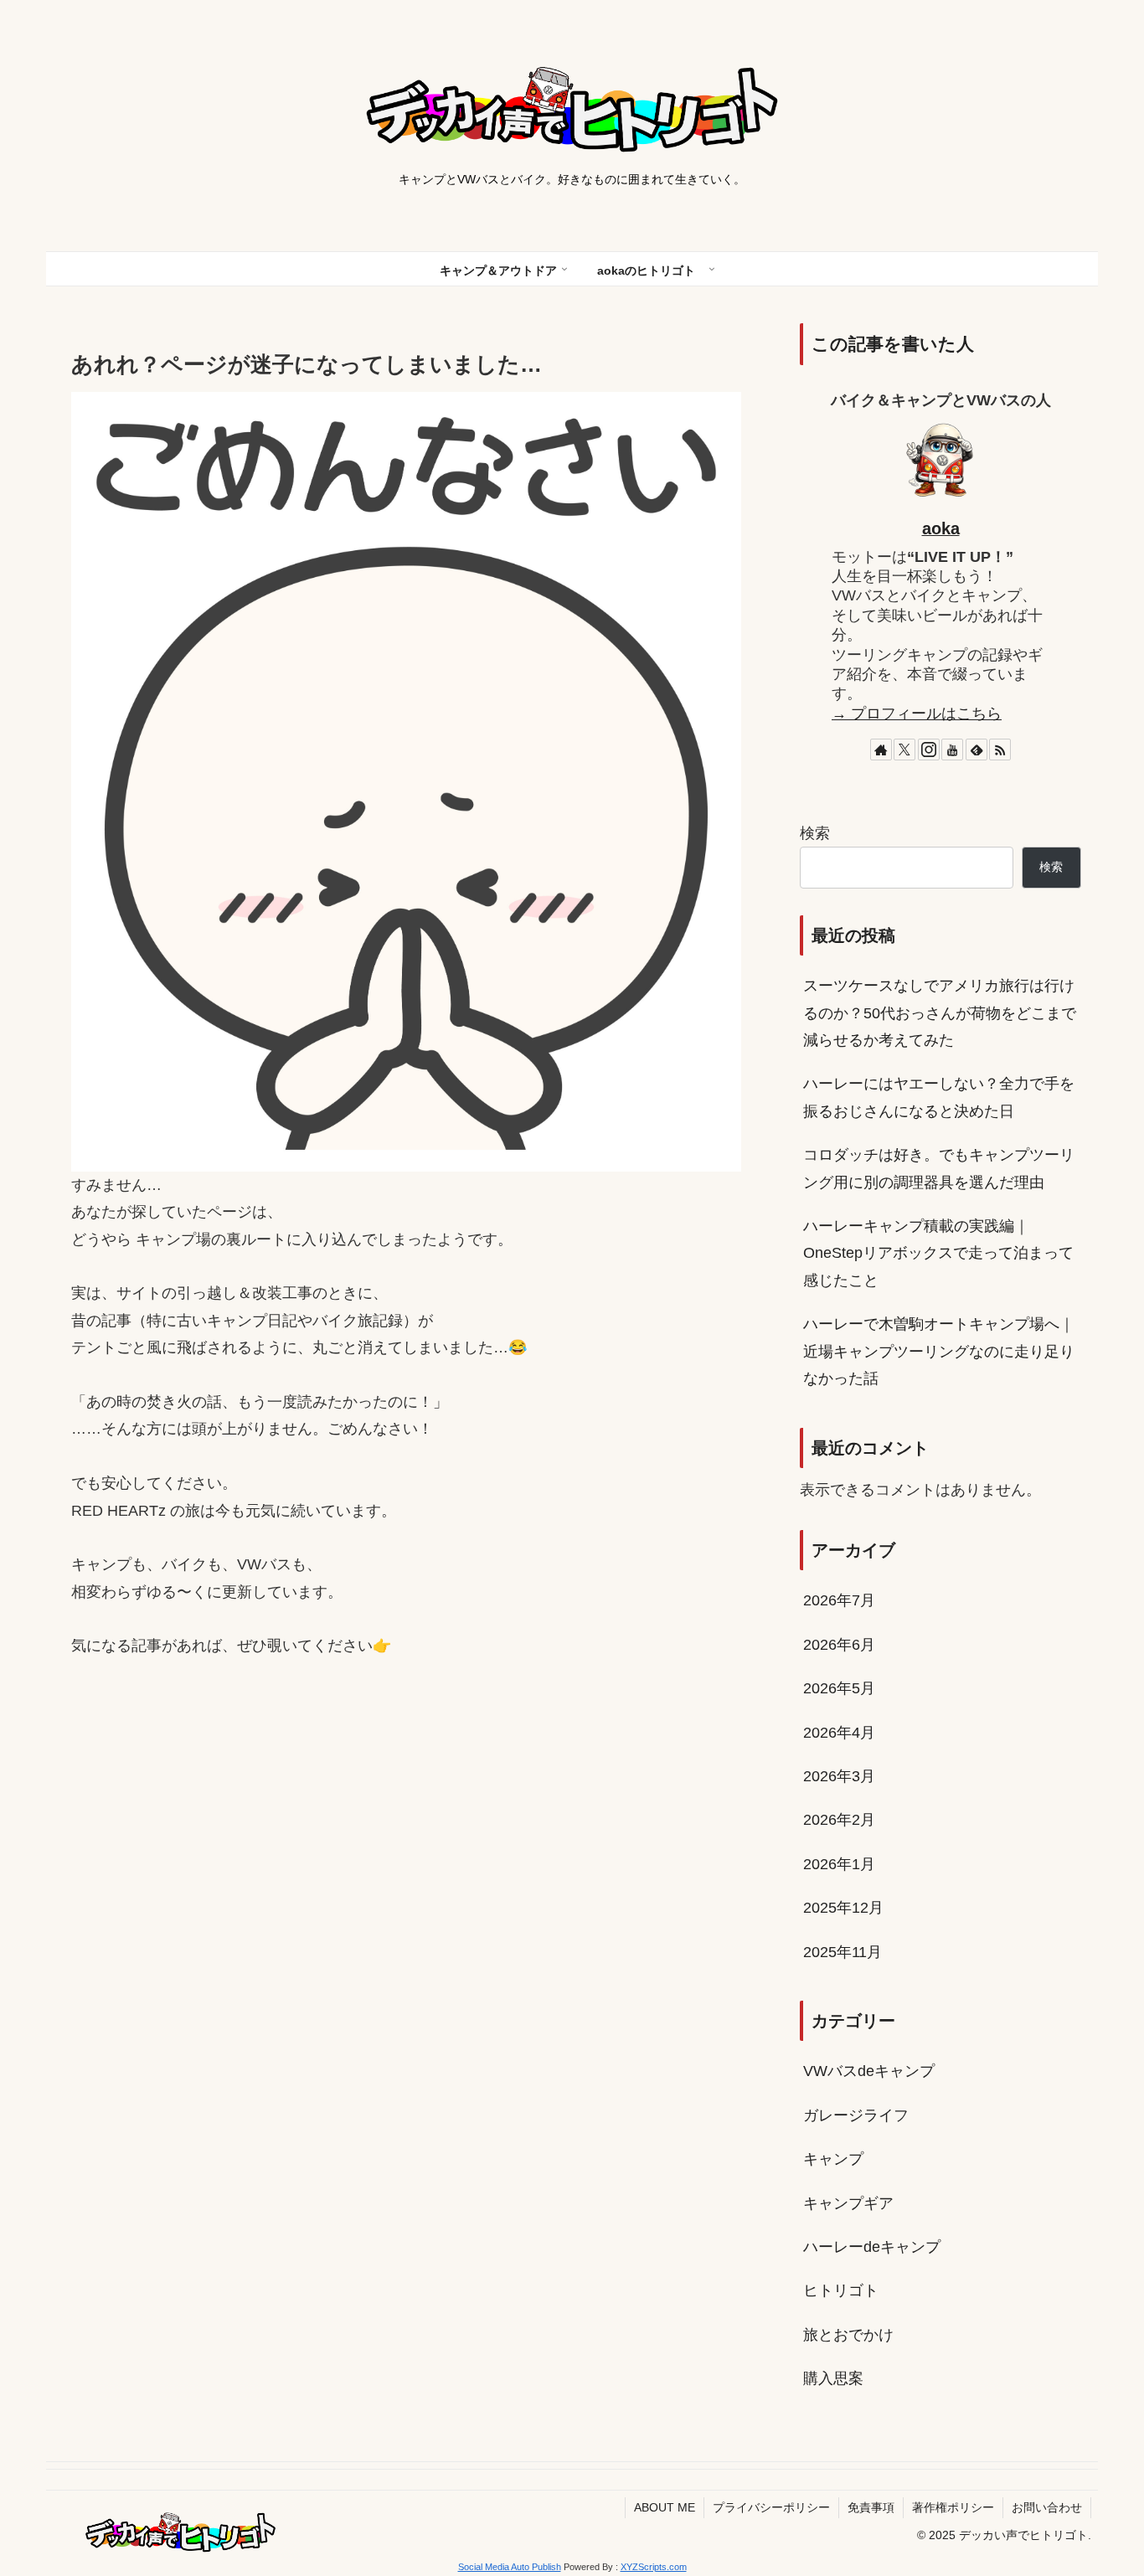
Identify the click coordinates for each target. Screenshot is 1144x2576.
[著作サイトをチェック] (881, 750)
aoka (941, 528)
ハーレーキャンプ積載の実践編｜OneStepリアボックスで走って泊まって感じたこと (938, 1253)
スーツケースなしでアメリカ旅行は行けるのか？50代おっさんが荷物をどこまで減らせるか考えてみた (940, 1013)
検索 (815, 833)
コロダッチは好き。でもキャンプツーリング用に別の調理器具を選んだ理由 (939, 1168)
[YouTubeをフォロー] (952, 750)
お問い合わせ (1047, 2507)
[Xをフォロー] (904, 750)
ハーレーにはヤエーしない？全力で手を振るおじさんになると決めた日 (939, 1097)
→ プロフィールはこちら (917, 714)
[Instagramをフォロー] (929, 750)
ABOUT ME (665, 2507)
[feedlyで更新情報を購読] (977, 750)
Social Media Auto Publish (510, 2567)
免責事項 (871, 2507)
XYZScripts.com (654, 2567)
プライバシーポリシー (771, 2507)
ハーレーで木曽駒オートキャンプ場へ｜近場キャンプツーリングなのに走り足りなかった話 (939, 1351)
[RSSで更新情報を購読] (1000, 750)
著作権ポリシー (953, 2507)
